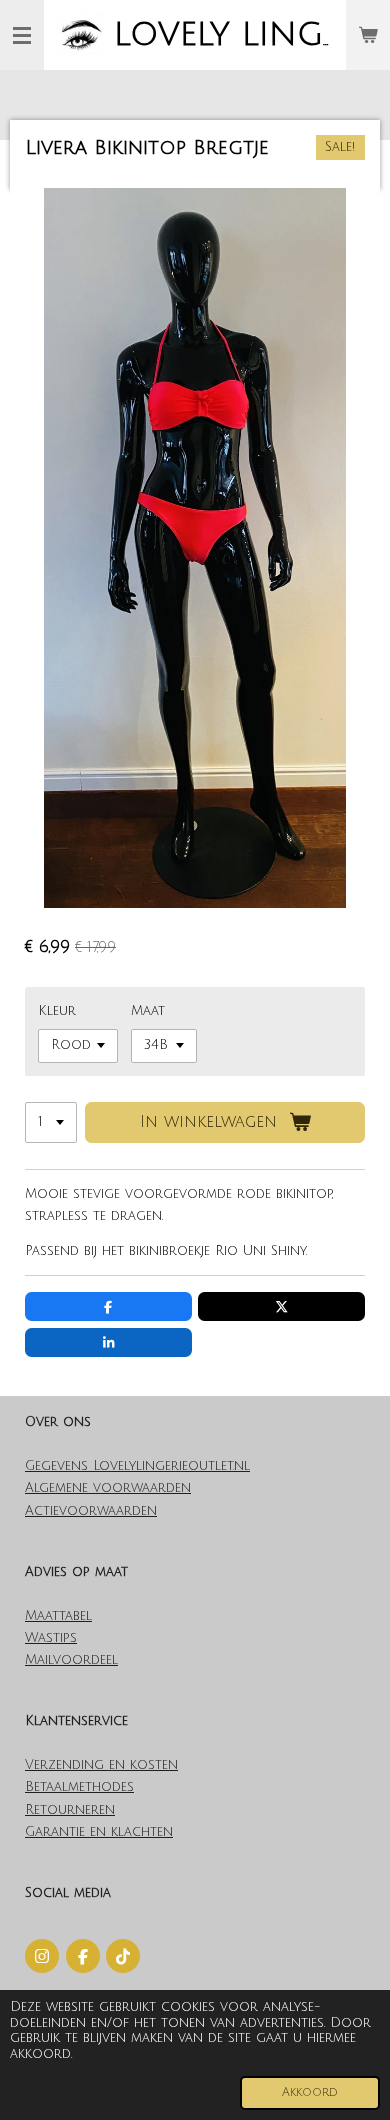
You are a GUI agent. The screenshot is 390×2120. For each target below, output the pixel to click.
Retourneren (70, 1810)
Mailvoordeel (71, 1660)
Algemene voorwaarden (108, 1488)
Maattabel (58, 1616)
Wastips (51, 1638)
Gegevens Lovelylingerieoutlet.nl (137, 1466)
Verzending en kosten (101, 1765)
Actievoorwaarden (91, 1511)
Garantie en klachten (99, 1832)
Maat (148, 1011)
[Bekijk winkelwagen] (368, 35)
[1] (51, 1122)
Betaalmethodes (79, 1787)
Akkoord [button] (310, 2092)
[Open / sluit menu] (22, 35)
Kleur (57, 1011)
